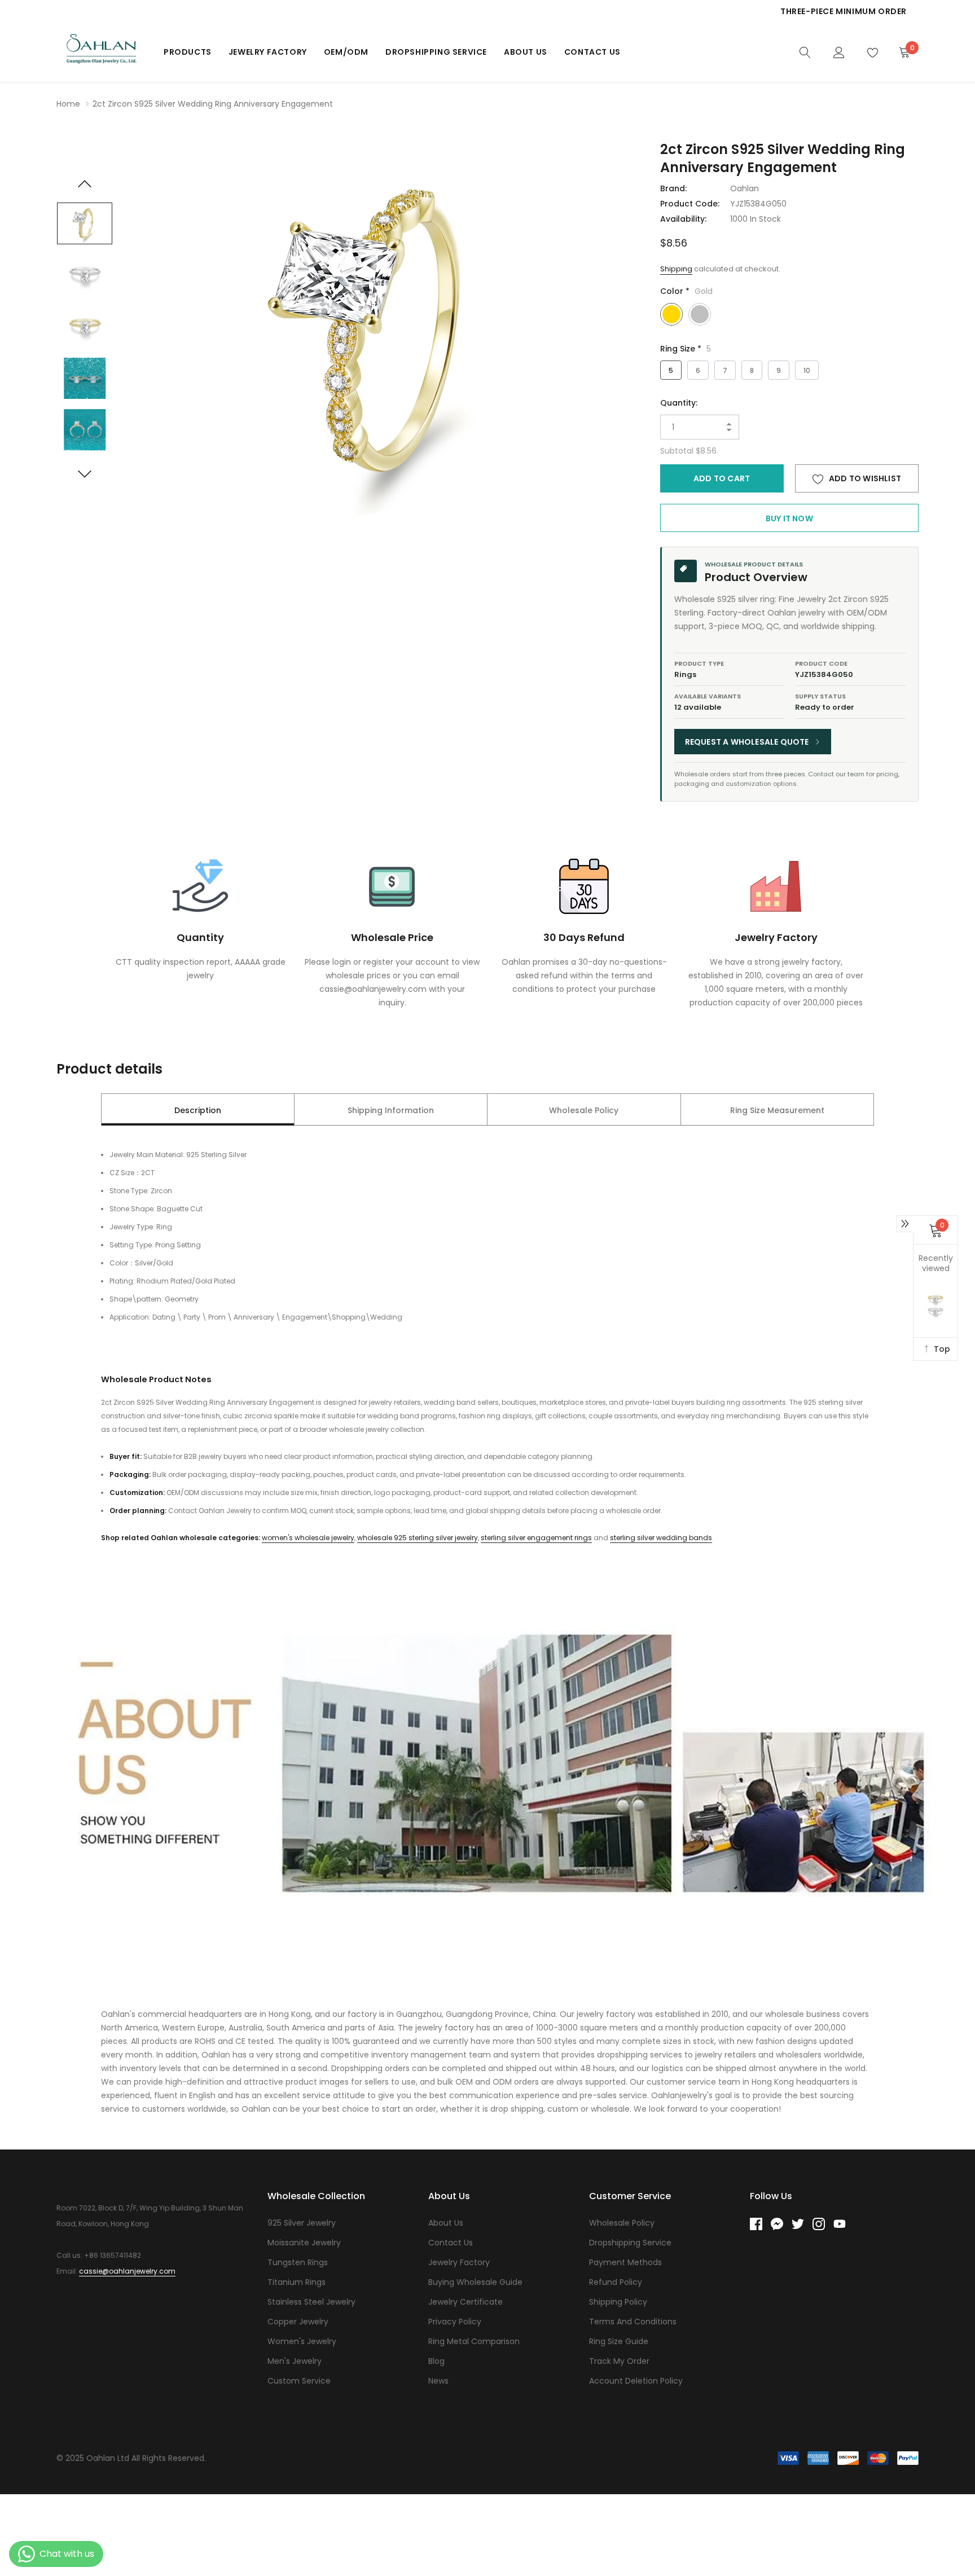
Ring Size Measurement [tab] (777, 1110)
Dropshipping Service (436, 52)
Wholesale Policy (622, 2223)
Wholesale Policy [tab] (584, 1110)
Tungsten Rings (298, 2262)
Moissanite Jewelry (304, 2243)
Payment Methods (625, 2262)
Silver (700, 314)
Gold (671, 314)
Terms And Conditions (633, 2322)
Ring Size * (686, 349)
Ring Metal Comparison (474, 2341)
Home (68, 104)
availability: (683, 219)
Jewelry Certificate (465, 2302)
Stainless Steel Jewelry (311, 2302)
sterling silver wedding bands (661, 1538)
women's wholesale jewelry (308, 1538)
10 (807, 370)
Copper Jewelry (298, 2322)
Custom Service (299, 2381)
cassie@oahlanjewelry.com (127, 2271)
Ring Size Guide (619, 2341)
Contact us (592, 52)
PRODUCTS (188, 52)
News (438, 2381)
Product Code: (690, 204)
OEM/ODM (346, 52)
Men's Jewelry (295, 2361)
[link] (805, 51)
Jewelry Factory (268, 52)
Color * (686, 291)
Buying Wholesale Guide (475, 2282)
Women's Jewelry (302, 2341)
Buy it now (789, 518)
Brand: (673, 188)
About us (526, 52)
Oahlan (745, 188)
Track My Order (619, 2361)
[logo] (102, 52)
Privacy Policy (455, 2322)
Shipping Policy (618, 2302)
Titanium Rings (297, 2282)
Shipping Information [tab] (391, 1110)
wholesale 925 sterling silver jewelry (418, 1538)
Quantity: (679, 403)
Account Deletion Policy (636, 2381)
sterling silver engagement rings (536, 1538)
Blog (436, 2361)
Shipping (676, 269)
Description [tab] (198, 1110)
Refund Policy (616, 2282)
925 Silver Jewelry (302, 2223)
